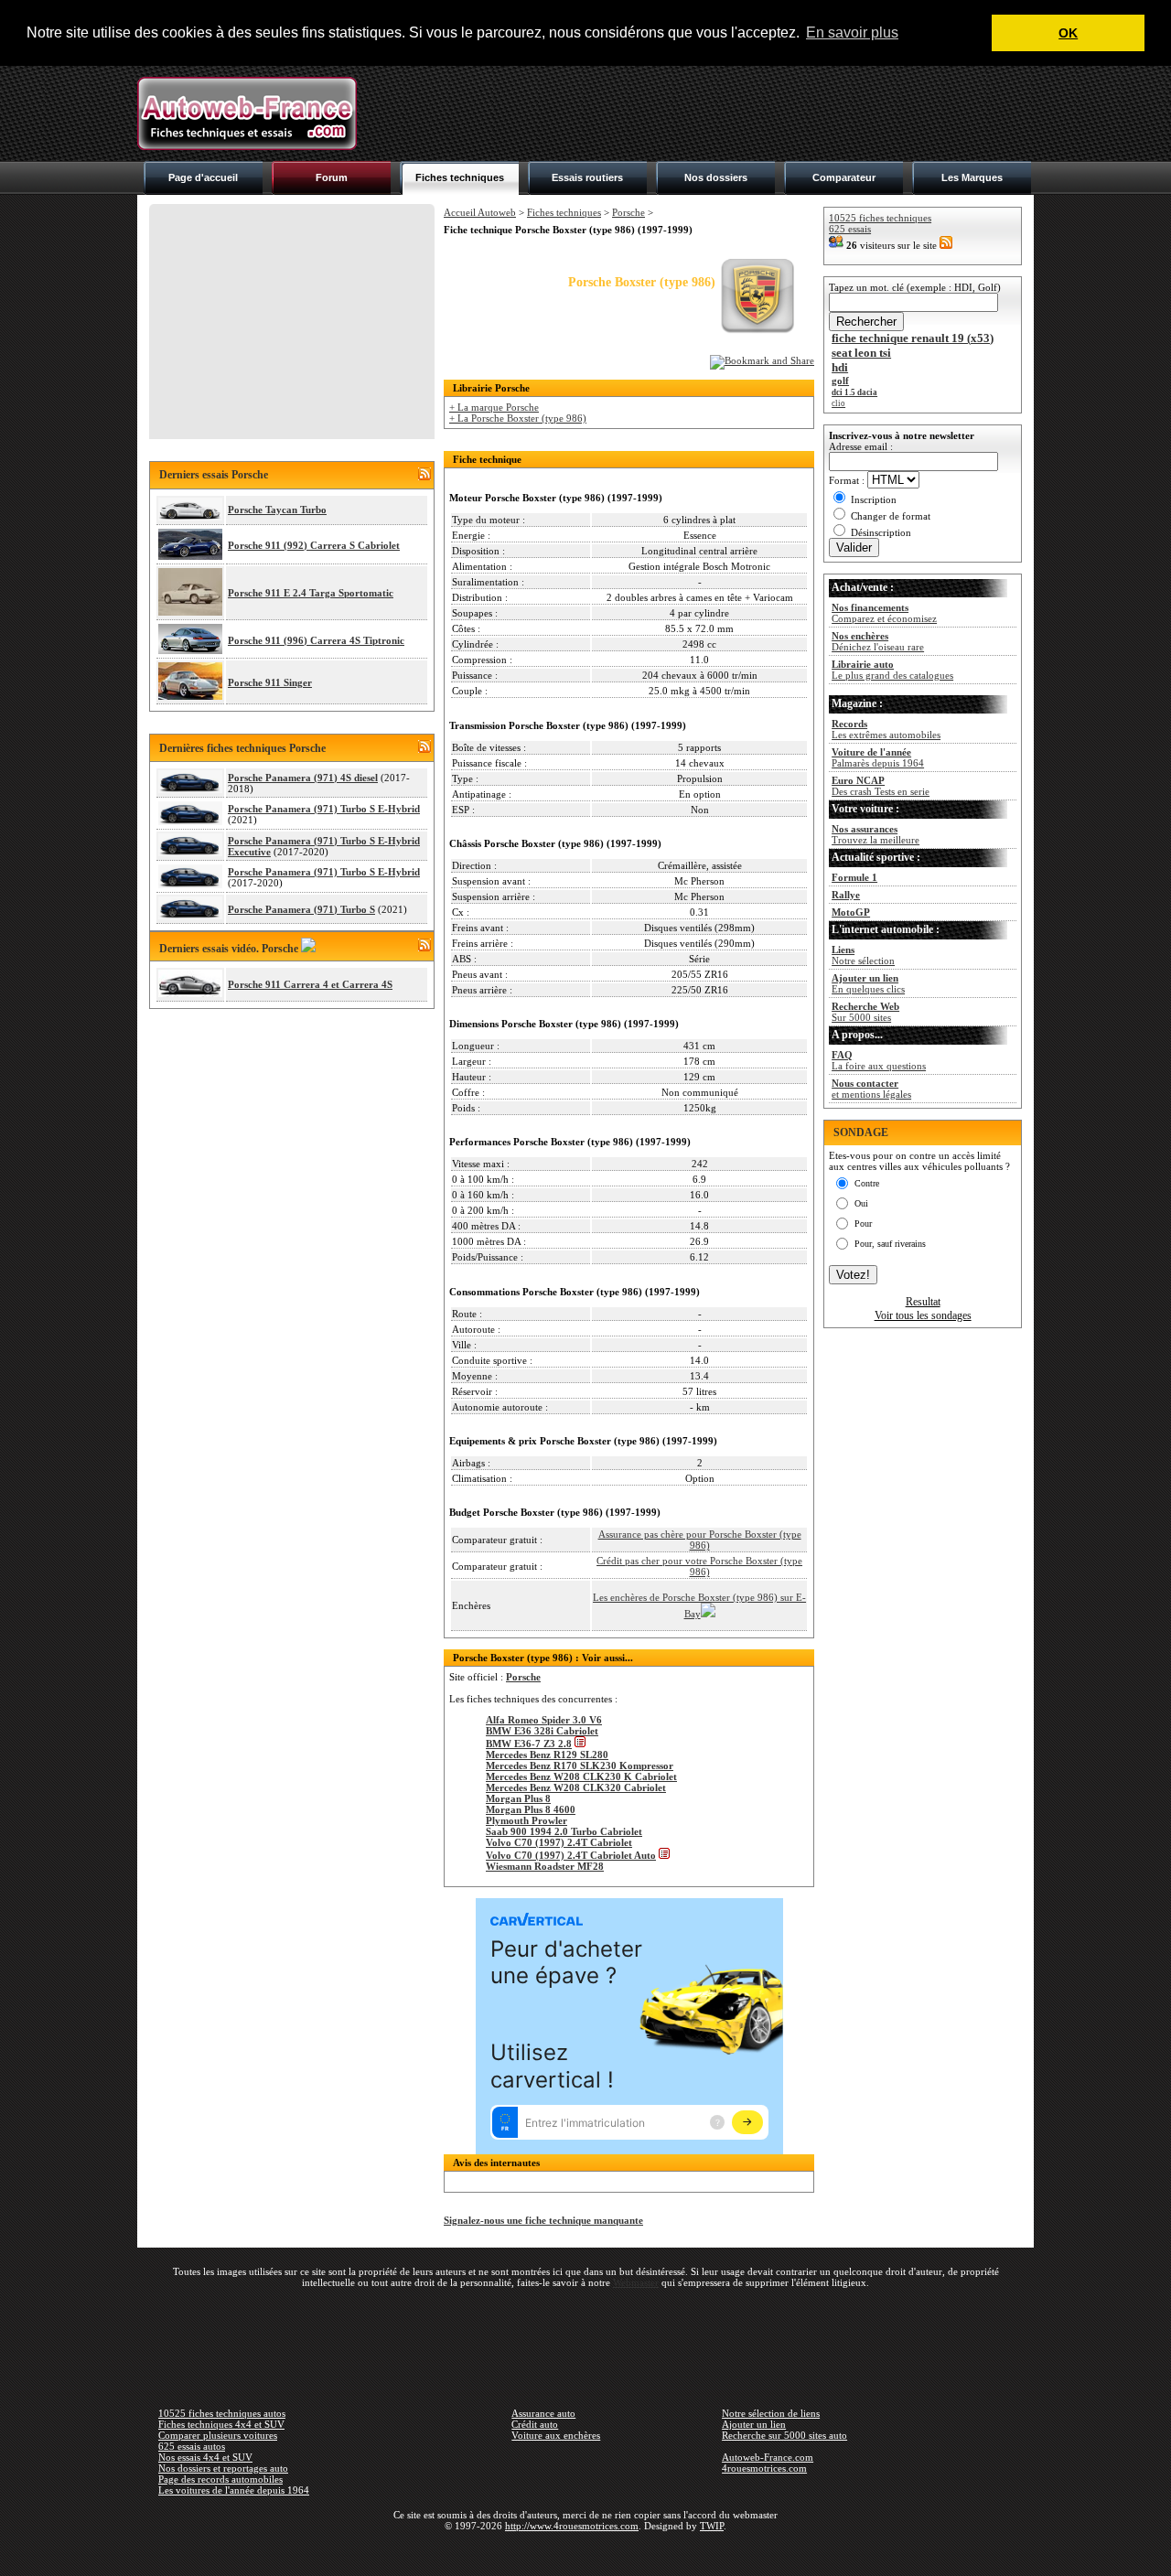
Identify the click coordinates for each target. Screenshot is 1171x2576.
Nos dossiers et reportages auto (223, 2468)
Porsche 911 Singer (270, 682)
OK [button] (1068, 33)
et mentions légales (871, 1089)
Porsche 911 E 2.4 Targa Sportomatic (311, 593)
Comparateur (844, 177)
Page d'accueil (203, 177)
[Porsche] (757, 331)
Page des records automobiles (220, 2479)
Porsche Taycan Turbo (277, 510)
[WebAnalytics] (585, 2552)
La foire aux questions (879, 1060)
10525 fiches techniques (880, 218)
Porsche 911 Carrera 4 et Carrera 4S (310, 984)
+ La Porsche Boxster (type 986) (518, 418)
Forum (332, 177)
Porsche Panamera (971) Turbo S (301, 909)
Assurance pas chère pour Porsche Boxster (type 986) (700, 1540)
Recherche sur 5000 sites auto (784, 2435)
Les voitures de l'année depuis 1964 (234, 2490)
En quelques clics (868, 983)
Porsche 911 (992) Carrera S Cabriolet (314, 545)
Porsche (628, 212)
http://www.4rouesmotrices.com (572, 2526)
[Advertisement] (701, 113)
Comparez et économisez (884, 613)
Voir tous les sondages (923, 1315)
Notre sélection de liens (771, 2413)
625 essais (850, 229)
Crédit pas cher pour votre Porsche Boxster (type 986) (699, 1566)
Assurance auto (543, 2413)
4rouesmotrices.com (764, 2468)
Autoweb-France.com (768, 2457)
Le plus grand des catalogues (892, 670)
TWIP (712, 2526)
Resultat (923, 1302)
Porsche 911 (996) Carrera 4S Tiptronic (316, 640)
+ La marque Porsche (494, 407)
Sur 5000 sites (865, 1012)
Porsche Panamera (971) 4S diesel (303, 778)
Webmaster (636, 2282)
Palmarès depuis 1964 (878, 757)
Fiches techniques (460, 177)
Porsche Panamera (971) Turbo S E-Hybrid (324, 809)
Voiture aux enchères (556, 2435)
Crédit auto (535, 2424)
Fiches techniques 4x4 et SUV (221, 2424)
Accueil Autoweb (480, 212)
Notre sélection (863, 955)
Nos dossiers (716, 177)
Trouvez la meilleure (876, 834)
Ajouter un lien (754, 2424)
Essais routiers (587, 177)
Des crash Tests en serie (881, 786)
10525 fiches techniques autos (222, 2413)
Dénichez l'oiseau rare (878, 641)
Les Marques (972, 177)
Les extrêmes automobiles (886, 729)
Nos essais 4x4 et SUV (205, 2457)
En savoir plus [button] (852, 32)
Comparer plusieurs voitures (218, 2435)
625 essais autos (192, 2446)
